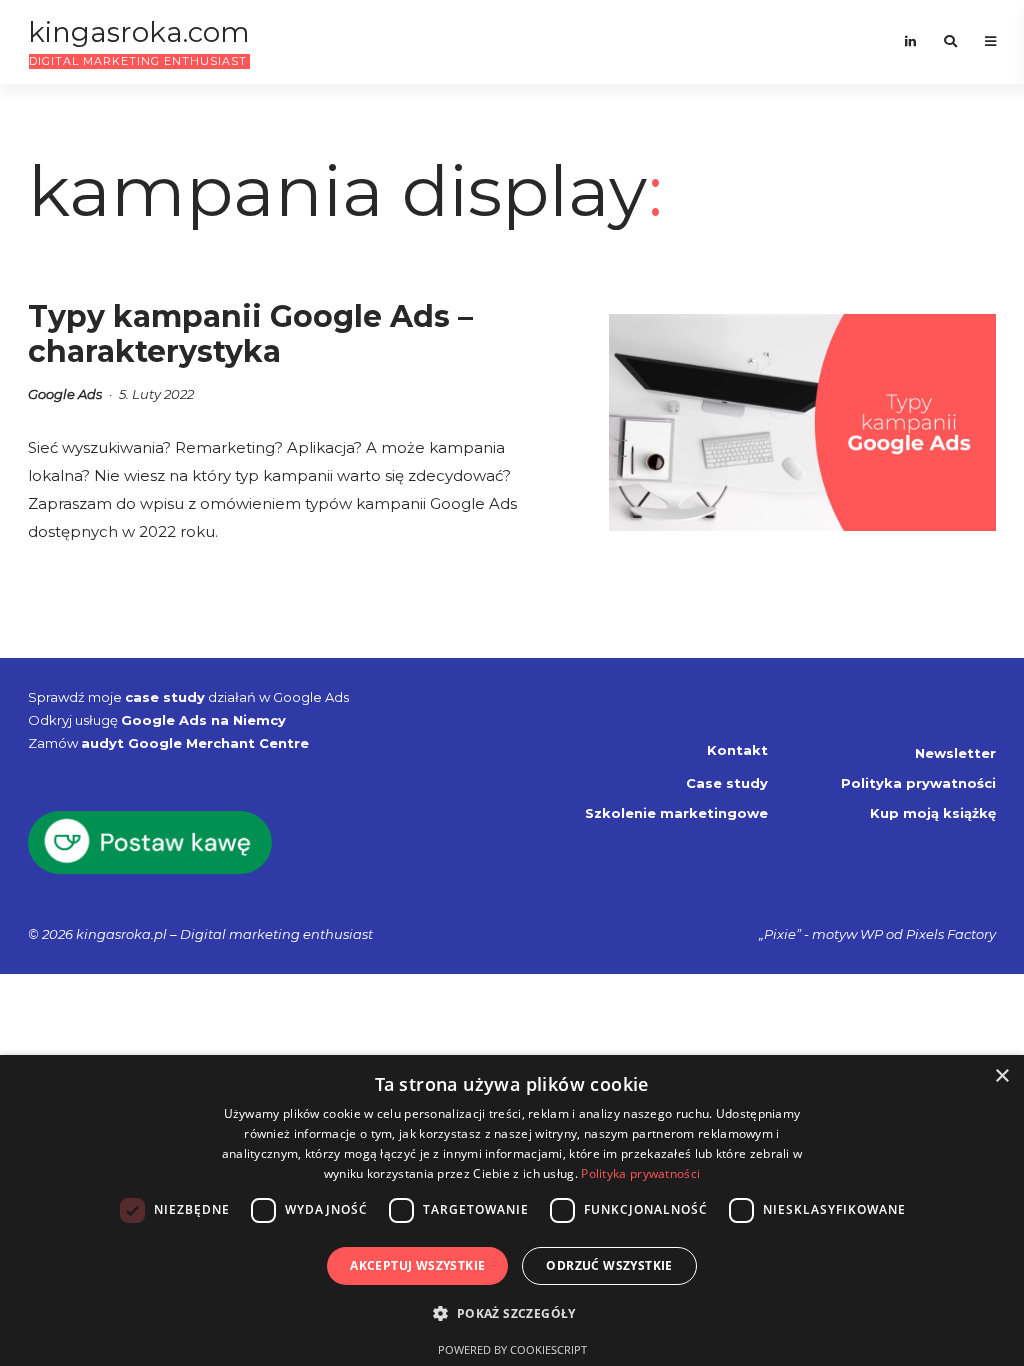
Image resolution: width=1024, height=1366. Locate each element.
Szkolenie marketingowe (676, 813)
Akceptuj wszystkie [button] (417, 1265)
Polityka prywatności (918, 783)
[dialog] (512, 1210)
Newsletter (955, 753)
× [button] (1001, 1076)
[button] (511, 1314)
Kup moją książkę (933, 813)
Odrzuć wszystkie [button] (609, 1265)
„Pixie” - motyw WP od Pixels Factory (877, 934)
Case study (727, 783)
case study (165, 697)
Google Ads (65, 394)
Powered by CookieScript (512, 1349)
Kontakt (737, 750)
